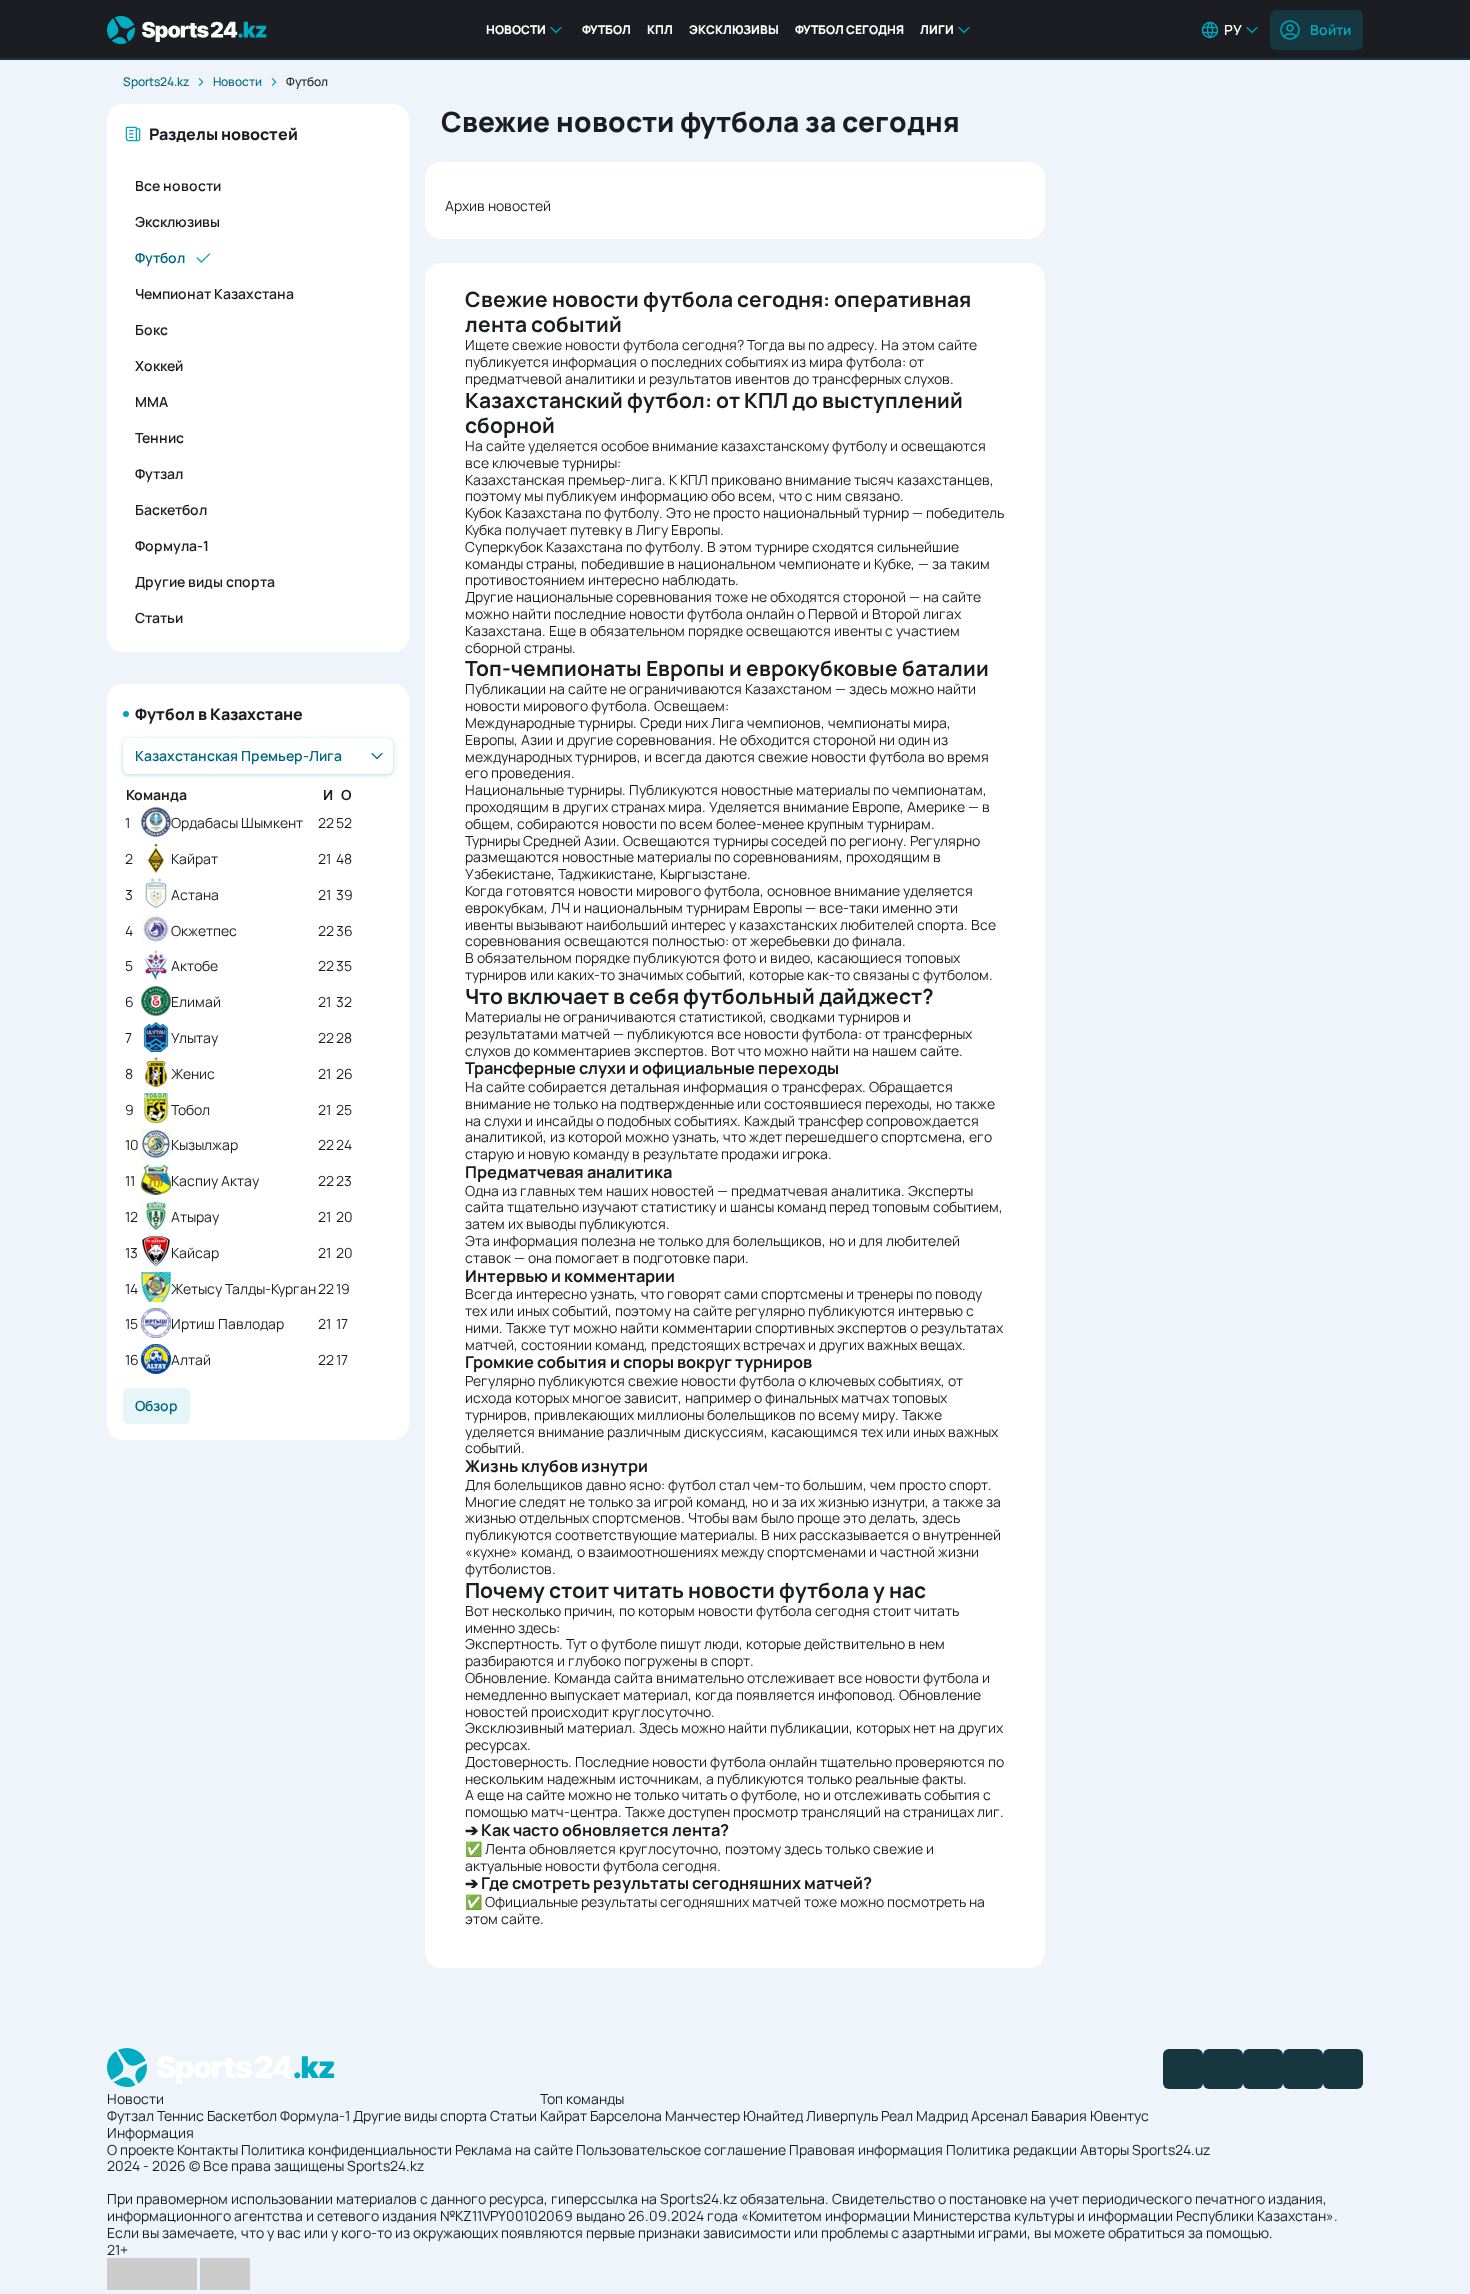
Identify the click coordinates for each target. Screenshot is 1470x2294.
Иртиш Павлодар (227, 1324)
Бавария (1059, 2115)
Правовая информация (866, 2149)
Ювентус (1119, 2115)
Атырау (195, 1217)
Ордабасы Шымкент (237, 823)
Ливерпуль (842, 2115)
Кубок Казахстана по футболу (562, 512)
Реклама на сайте (514, 2149)
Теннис (159, 437)
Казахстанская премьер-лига (563, 479)
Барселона (626, 2115)
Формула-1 (172, 545)
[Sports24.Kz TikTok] (1303, 2069)
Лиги (937, 29)
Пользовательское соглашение (681, 2149)
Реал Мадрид (924, 2115)
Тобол (190, 1110)
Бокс (151, 329)
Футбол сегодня (849, 29)
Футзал (159, 473)
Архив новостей (498, 205)
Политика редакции (1011, 2149)
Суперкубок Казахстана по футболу (582, 546)
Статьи (159, 617)
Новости (516, 29)
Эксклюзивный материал (548, 1727)
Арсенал (999, 2115)
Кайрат (194, 859)
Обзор (156, 1405)
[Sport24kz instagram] (1343, 2069)
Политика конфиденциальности (346, 2149)
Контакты (207, 2149)
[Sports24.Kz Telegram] (1223, 2069)
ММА (151, 401)
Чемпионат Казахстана (214, 293)
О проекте (140, 2149)
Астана (195, 895)
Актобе (194, 966)
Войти (1330, 29)
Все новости (178, 185)
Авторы (1104, 2149)
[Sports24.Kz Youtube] (1263, 2069)
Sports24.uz (1171, 2149)
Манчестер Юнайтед (734, 2115)
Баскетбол (171, 509)
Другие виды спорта (205, 581)
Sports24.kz (156, 81)
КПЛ (660, 29)
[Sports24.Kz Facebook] (1183, 2069)
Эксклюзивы (734, 29)
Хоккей (159, 365)
